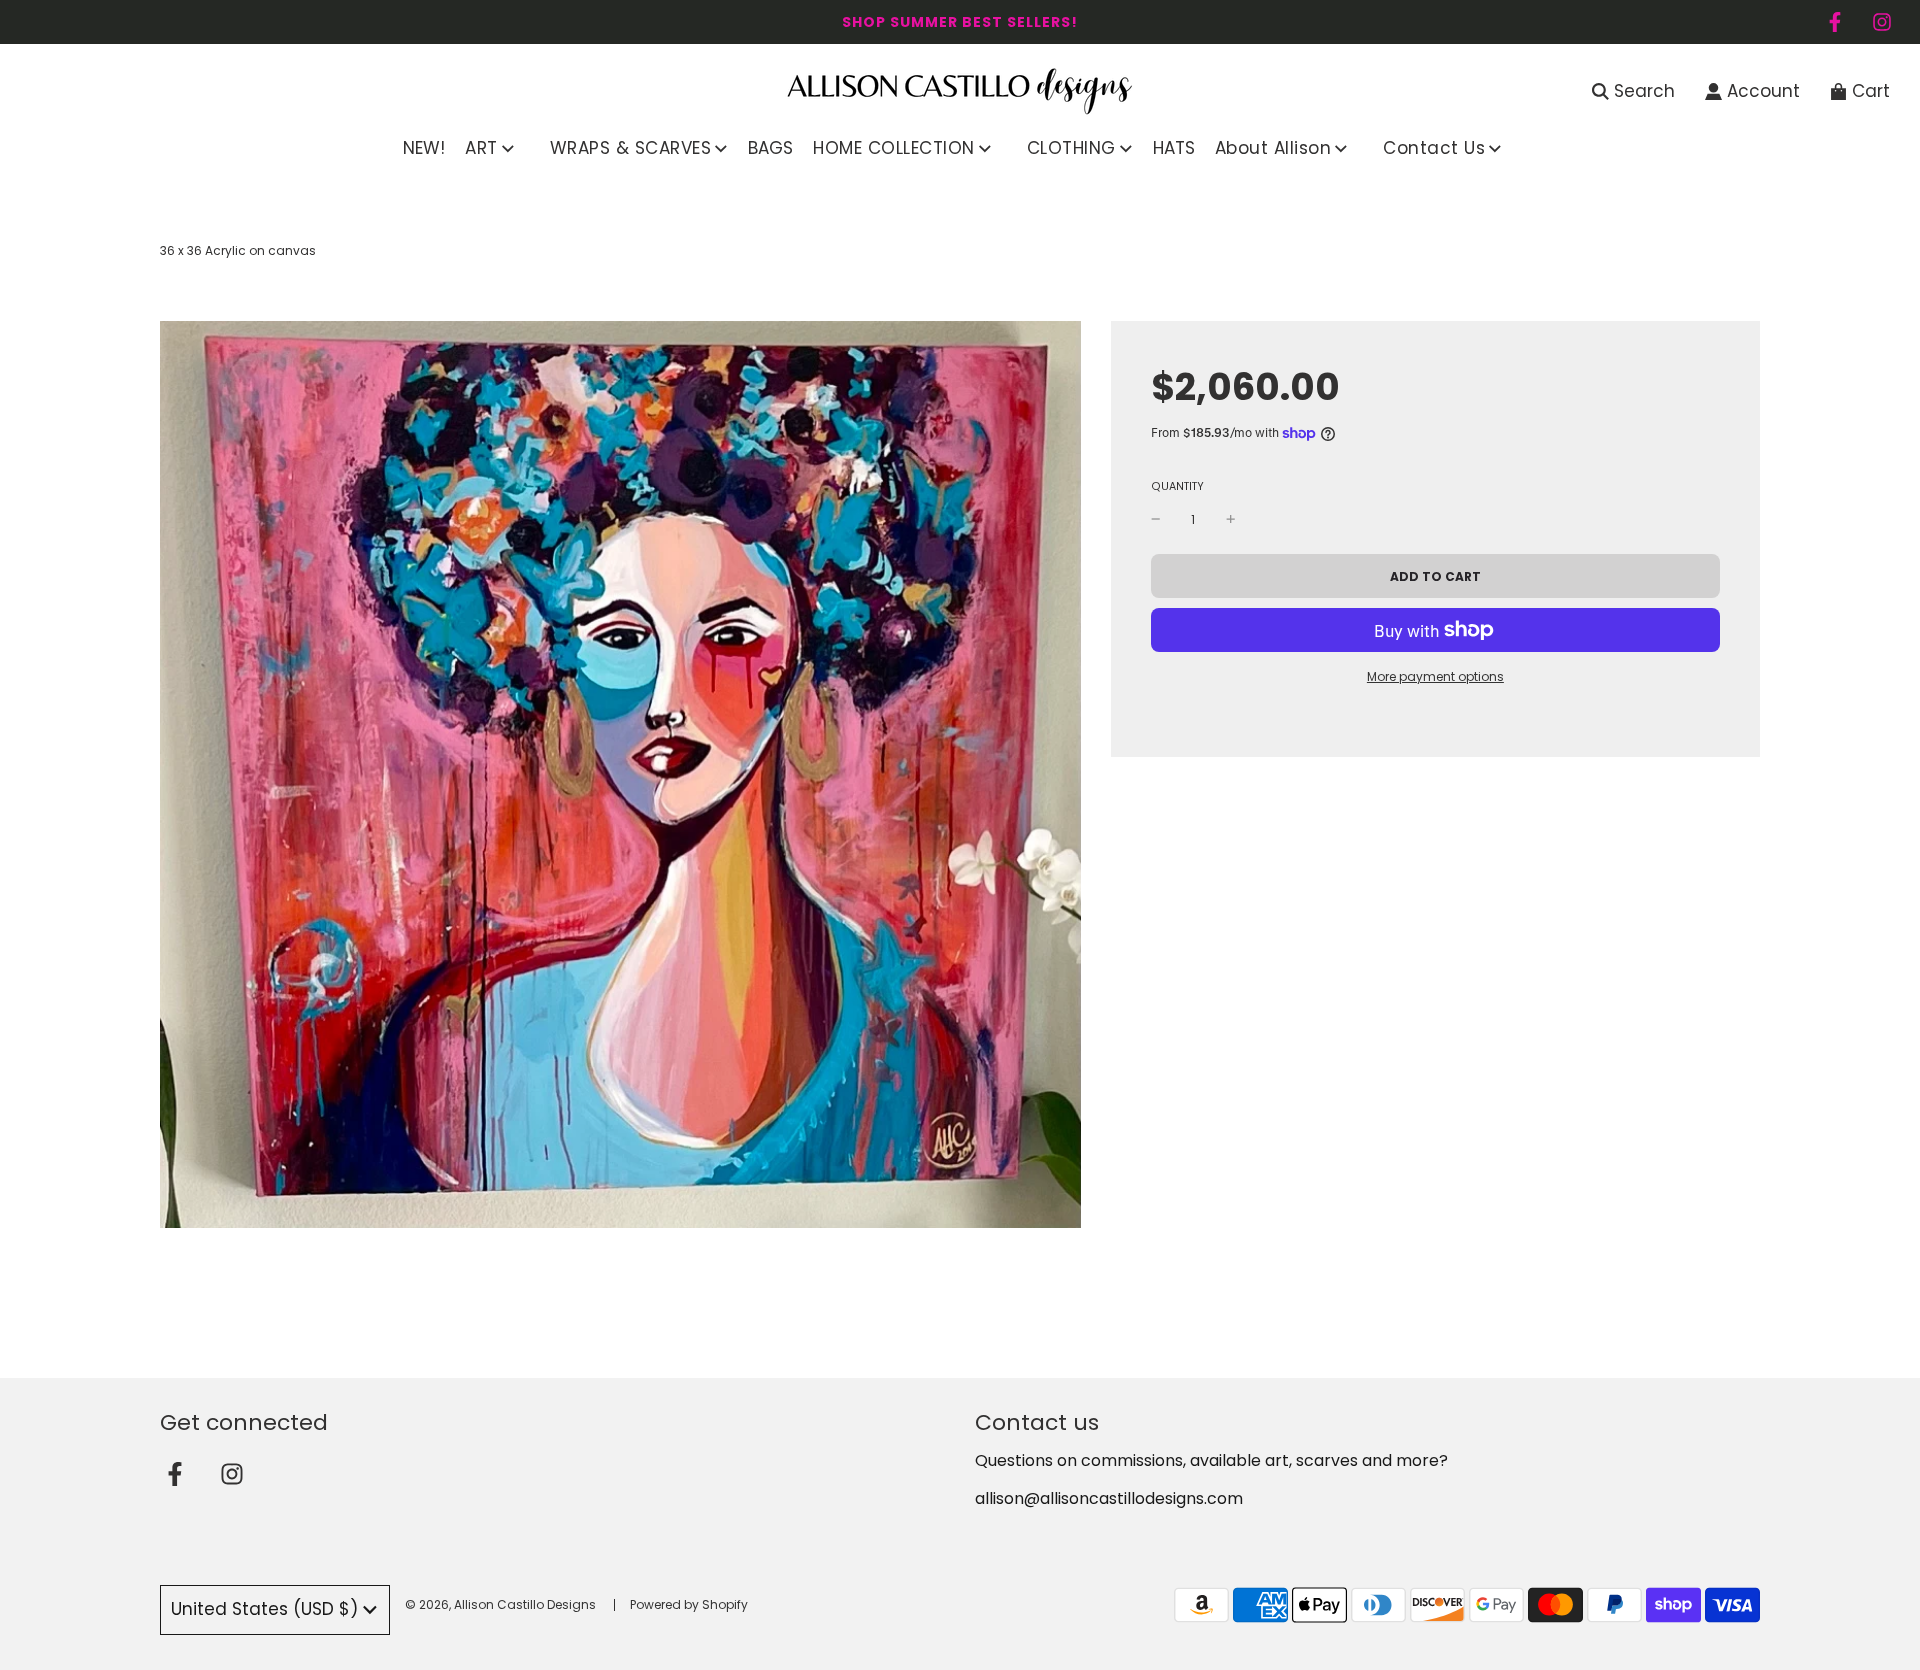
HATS (1174, 148)
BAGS (770, 148)
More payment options (1435, 676)
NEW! (424, 148)
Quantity (1177, 486)
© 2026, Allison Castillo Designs (500, 1604)
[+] (1231, 519)
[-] (1156, 519)
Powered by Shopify (689, 1604)
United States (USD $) (264, 1609)
